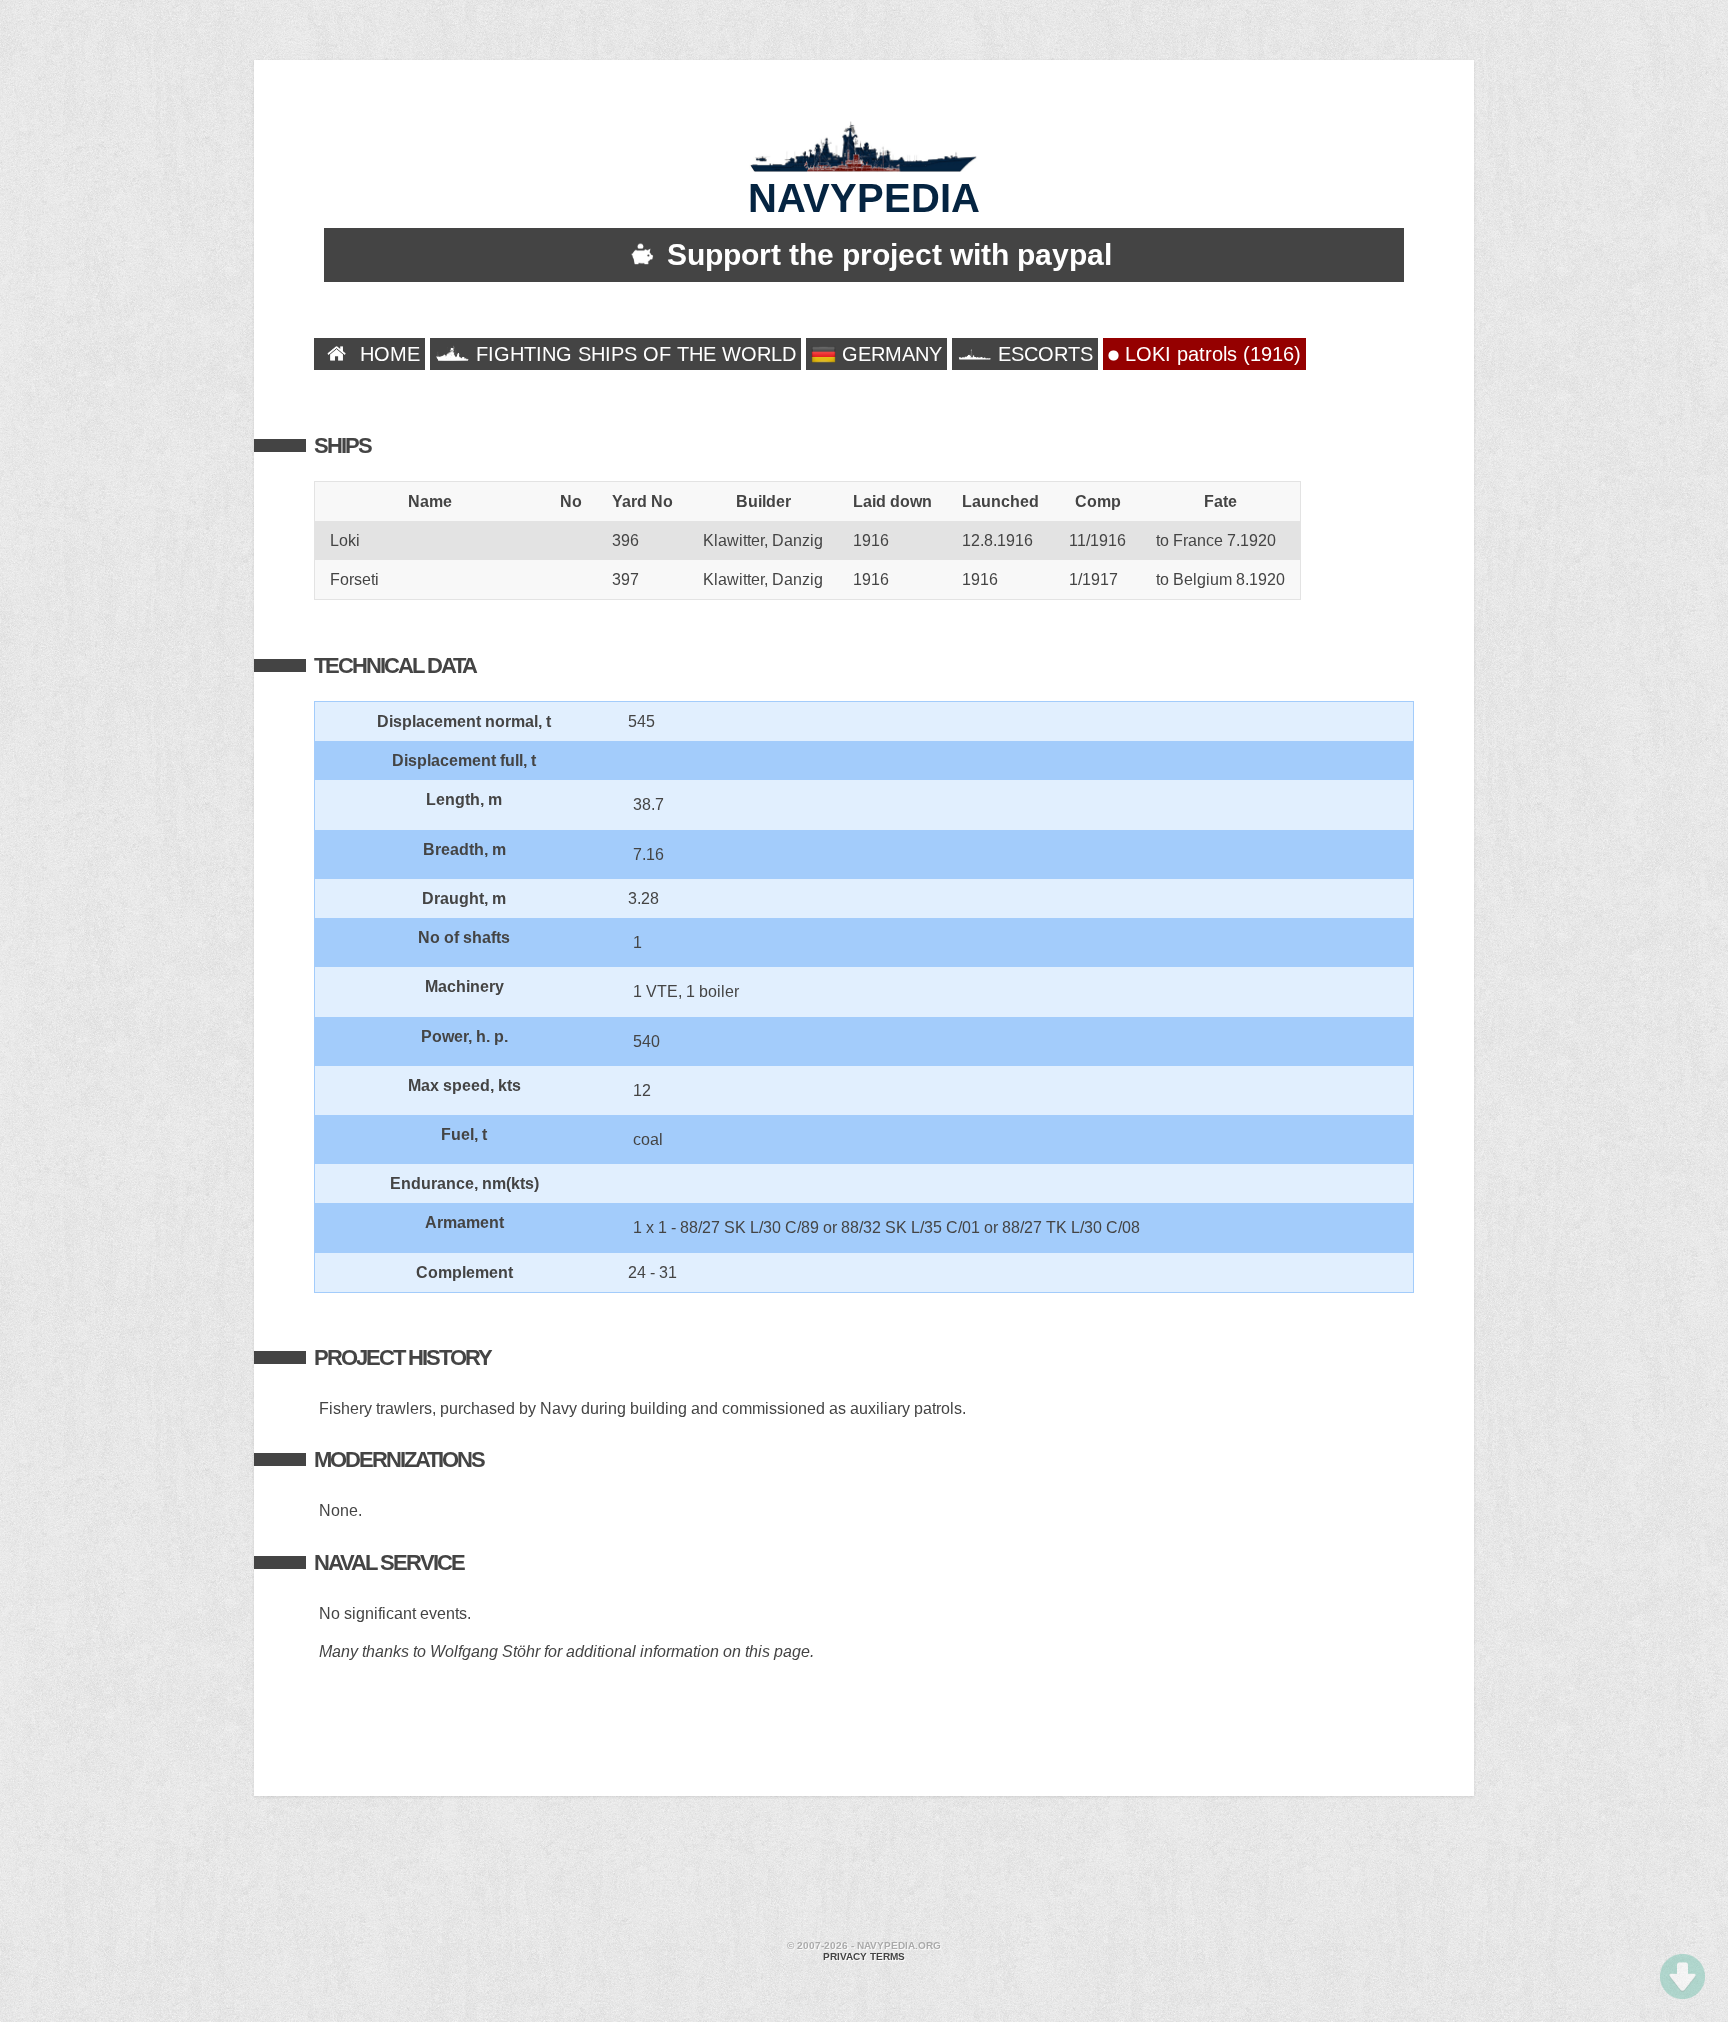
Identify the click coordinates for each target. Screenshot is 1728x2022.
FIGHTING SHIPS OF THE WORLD (633, 354)
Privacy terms (864, 1956)
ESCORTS (1042, 354)
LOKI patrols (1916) (1210, 354)
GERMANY (889, 354)
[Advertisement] (864, 1871)
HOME (387, 354)
